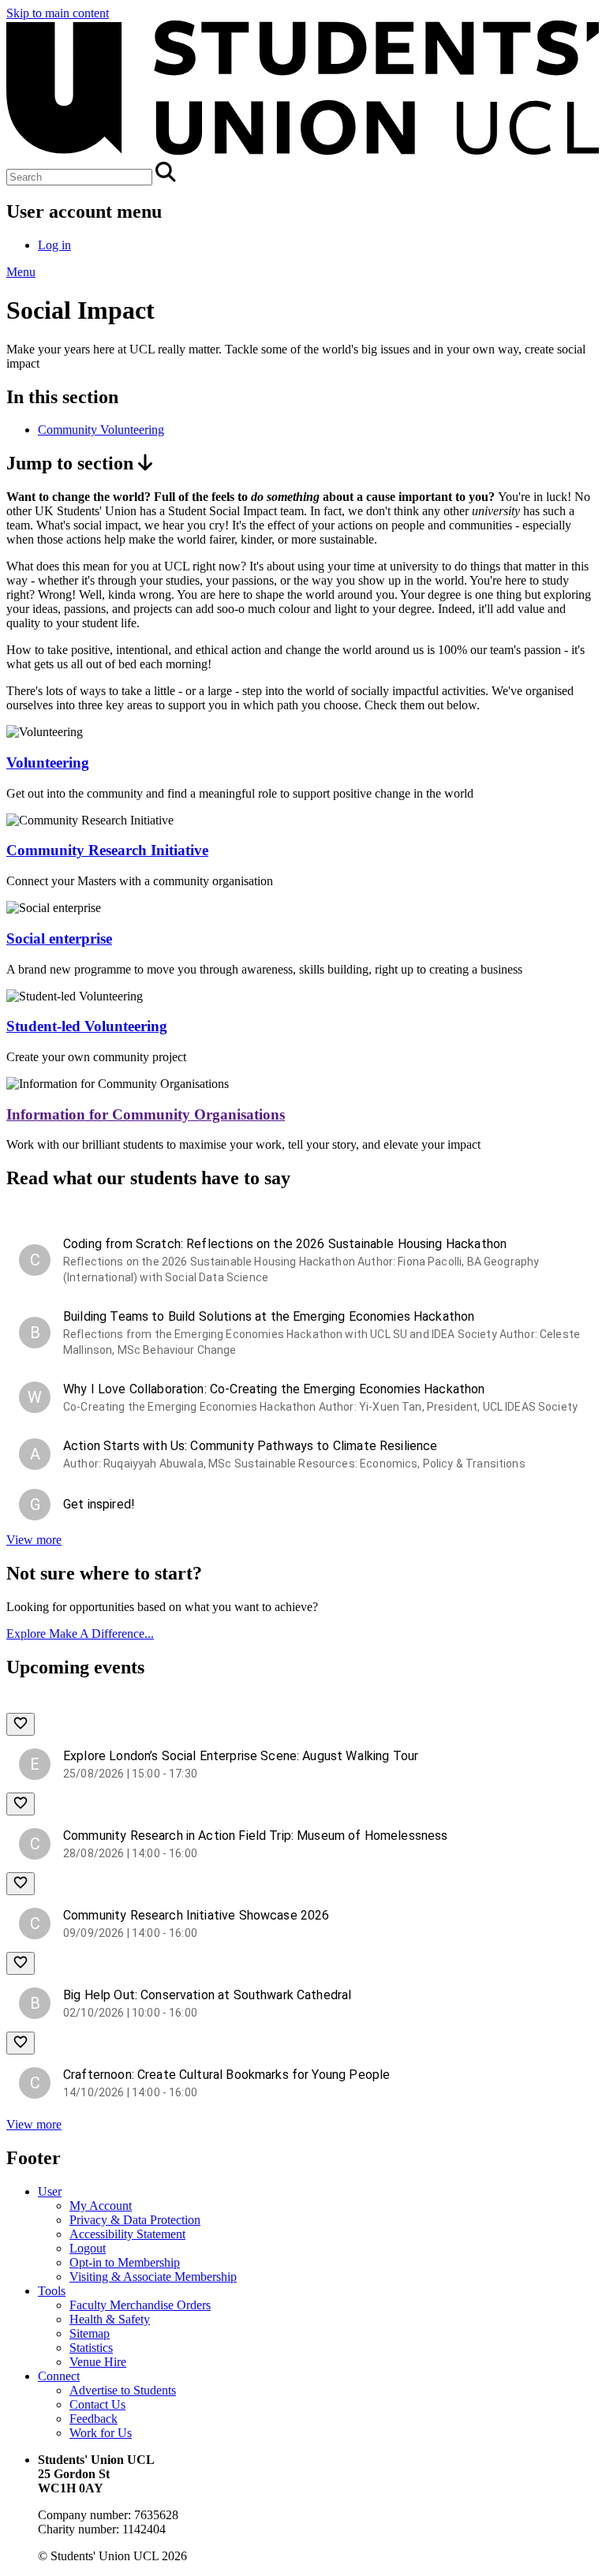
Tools (52, 2291)
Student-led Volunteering (87, 1026)
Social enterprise (59, 938)
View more (34, 1540)
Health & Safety (110, 2319)
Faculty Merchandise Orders (140, 2305)
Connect (59, 2376)
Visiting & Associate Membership (153, 2277)
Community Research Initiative (107, 850)
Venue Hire (98, 2362)
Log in (54, 245)
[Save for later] (21, 1724)
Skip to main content (58, 13)
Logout (88, 2248)
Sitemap (90, 2333)
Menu (21, 272)
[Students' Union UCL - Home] (303, 154)
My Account (101, 2206)
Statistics (91, 2348)
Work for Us (101, 2433)
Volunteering (48, 763)
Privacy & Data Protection (135, 2220)
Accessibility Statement (127, 2234)
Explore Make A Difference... (80, 1634)
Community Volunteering (101, 430)
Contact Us (97, 2404)
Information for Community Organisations (146, 1114)
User (50, 2191)
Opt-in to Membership (125, 2262)
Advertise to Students (123, 2390)
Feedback (94, 2419)
